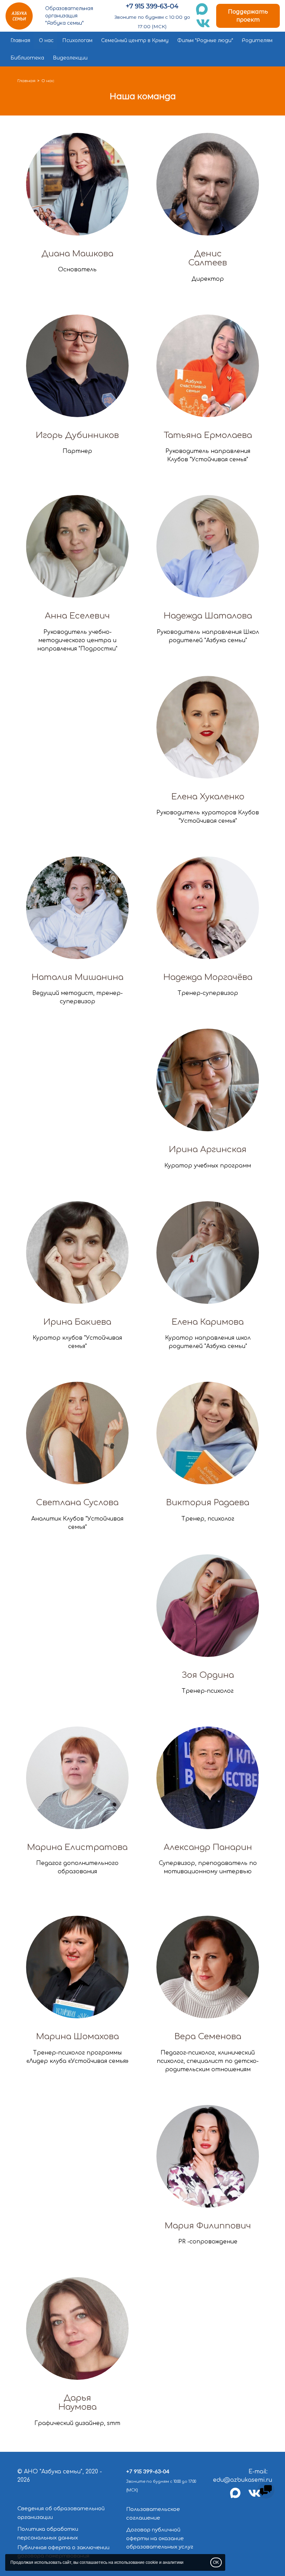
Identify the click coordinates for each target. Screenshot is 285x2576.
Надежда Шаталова (208, 616)
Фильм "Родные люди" (205, 40)
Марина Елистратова (77, 1847)
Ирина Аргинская (208, 1150)
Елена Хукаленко (208, 797)
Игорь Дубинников (77, 435)
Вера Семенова (208, 2037)
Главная (20, 40)
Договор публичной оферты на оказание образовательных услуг (160, 2538)
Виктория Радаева (208, 1503)
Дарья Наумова (78, 2403)
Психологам (77, 40)
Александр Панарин (208, 1847)
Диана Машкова (77, 254)
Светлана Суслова (77, 1503)
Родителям (257, 40)
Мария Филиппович (208, 2226)
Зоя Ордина (208, 1675)
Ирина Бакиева (77, 1322)
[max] (239, 2497)
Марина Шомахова (78, 2037)
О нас (46, 40)
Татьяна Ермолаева (208, 435)
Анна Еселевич (77, 616)
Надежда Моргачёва (208, 977)
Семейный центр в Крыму (135, 40)
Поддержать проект (248, 16)
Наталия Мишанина (78, 977)
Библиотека (27, 58)
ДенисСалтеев (208, 258)
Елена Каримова (208, 1322)
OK (216, 2562)
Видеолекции (70, 58)
